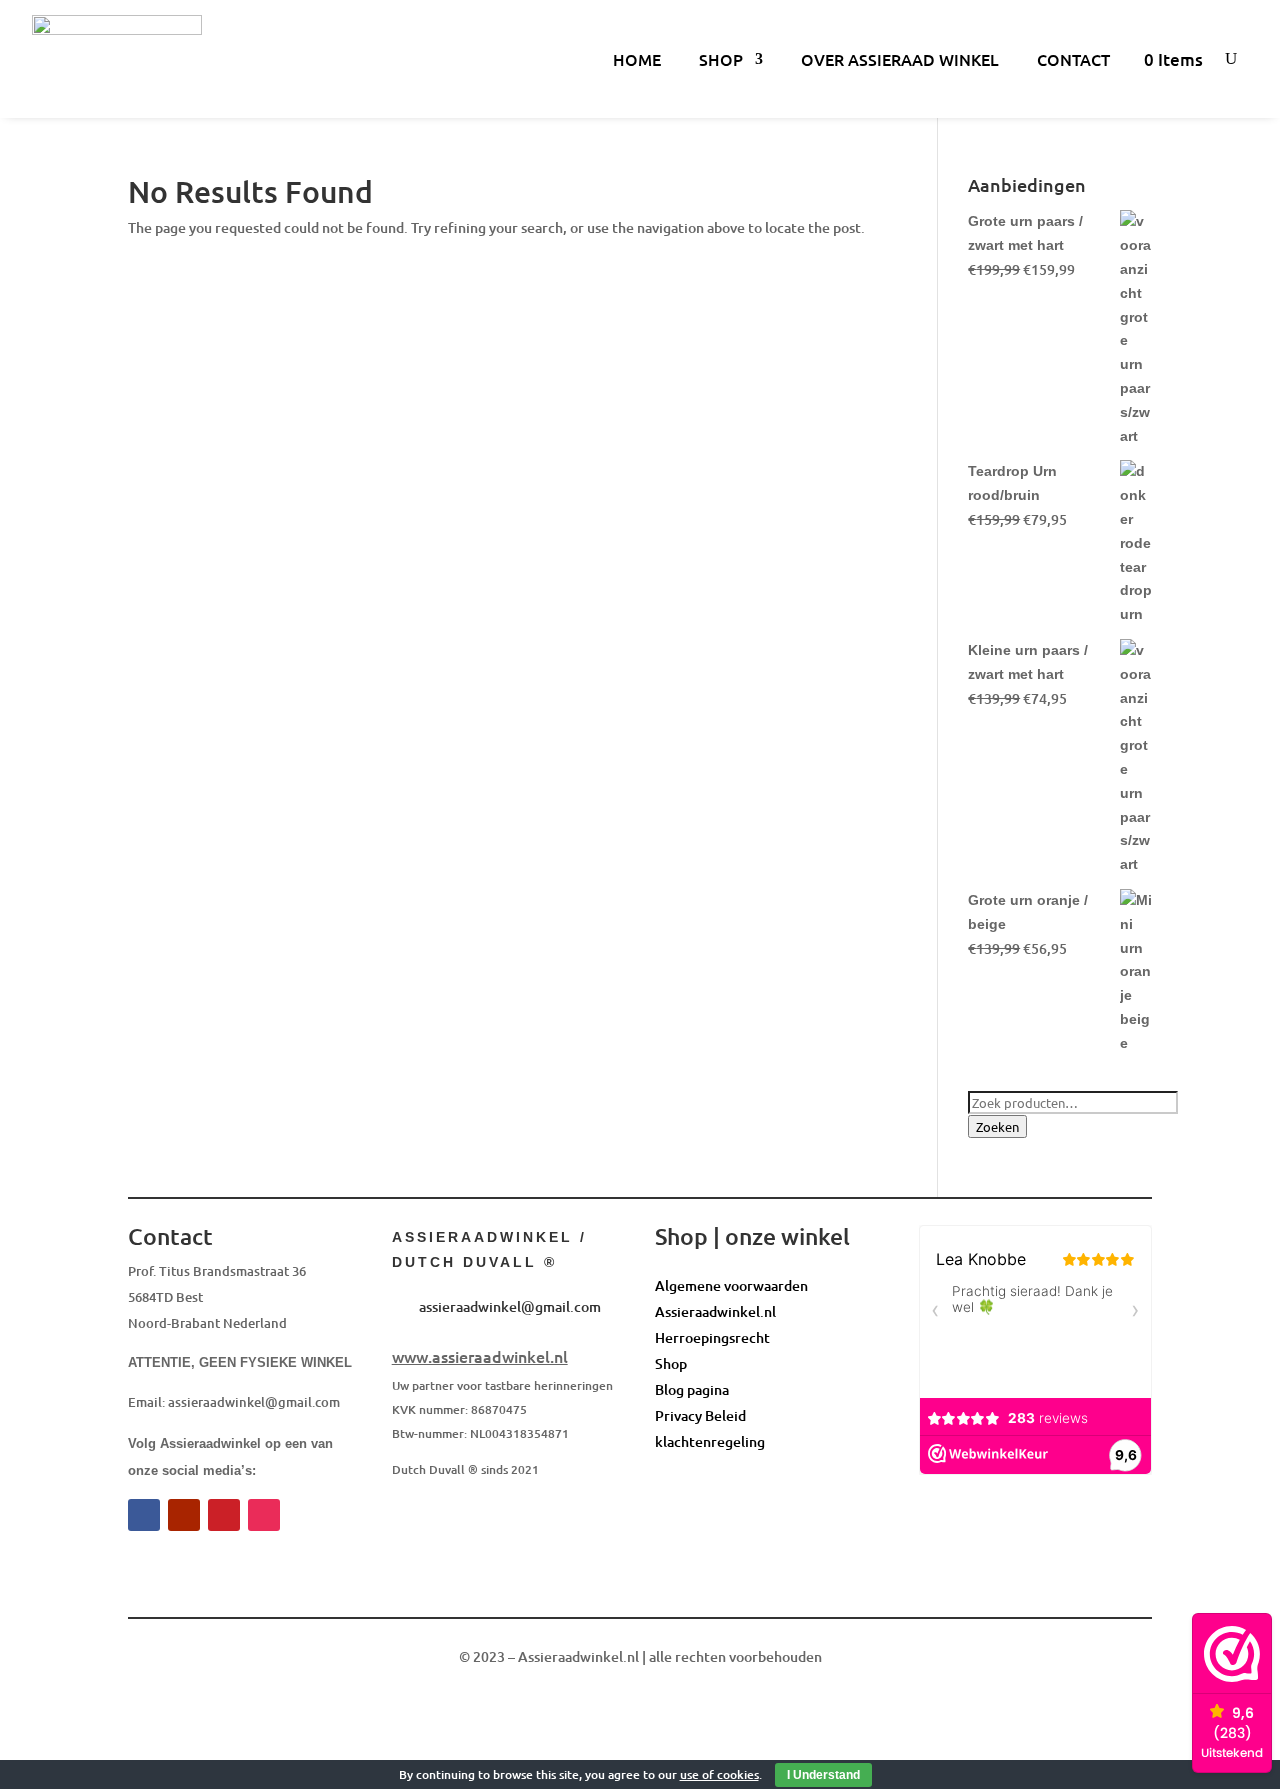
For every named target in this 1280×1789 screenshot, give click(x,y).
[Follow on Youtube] (184, 1515)
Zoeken (997, 1126)
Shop (721, 59)
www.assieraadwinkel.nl (480, 1356)
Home (637, 59)
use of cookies (719, 1774)
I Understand (823, 1775)
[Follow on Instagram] (264, 1515)
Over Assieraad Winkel (900, 59)
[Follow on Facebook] (144, 1515)
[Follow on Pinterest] (224, 1515)
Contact (1073, 59)
